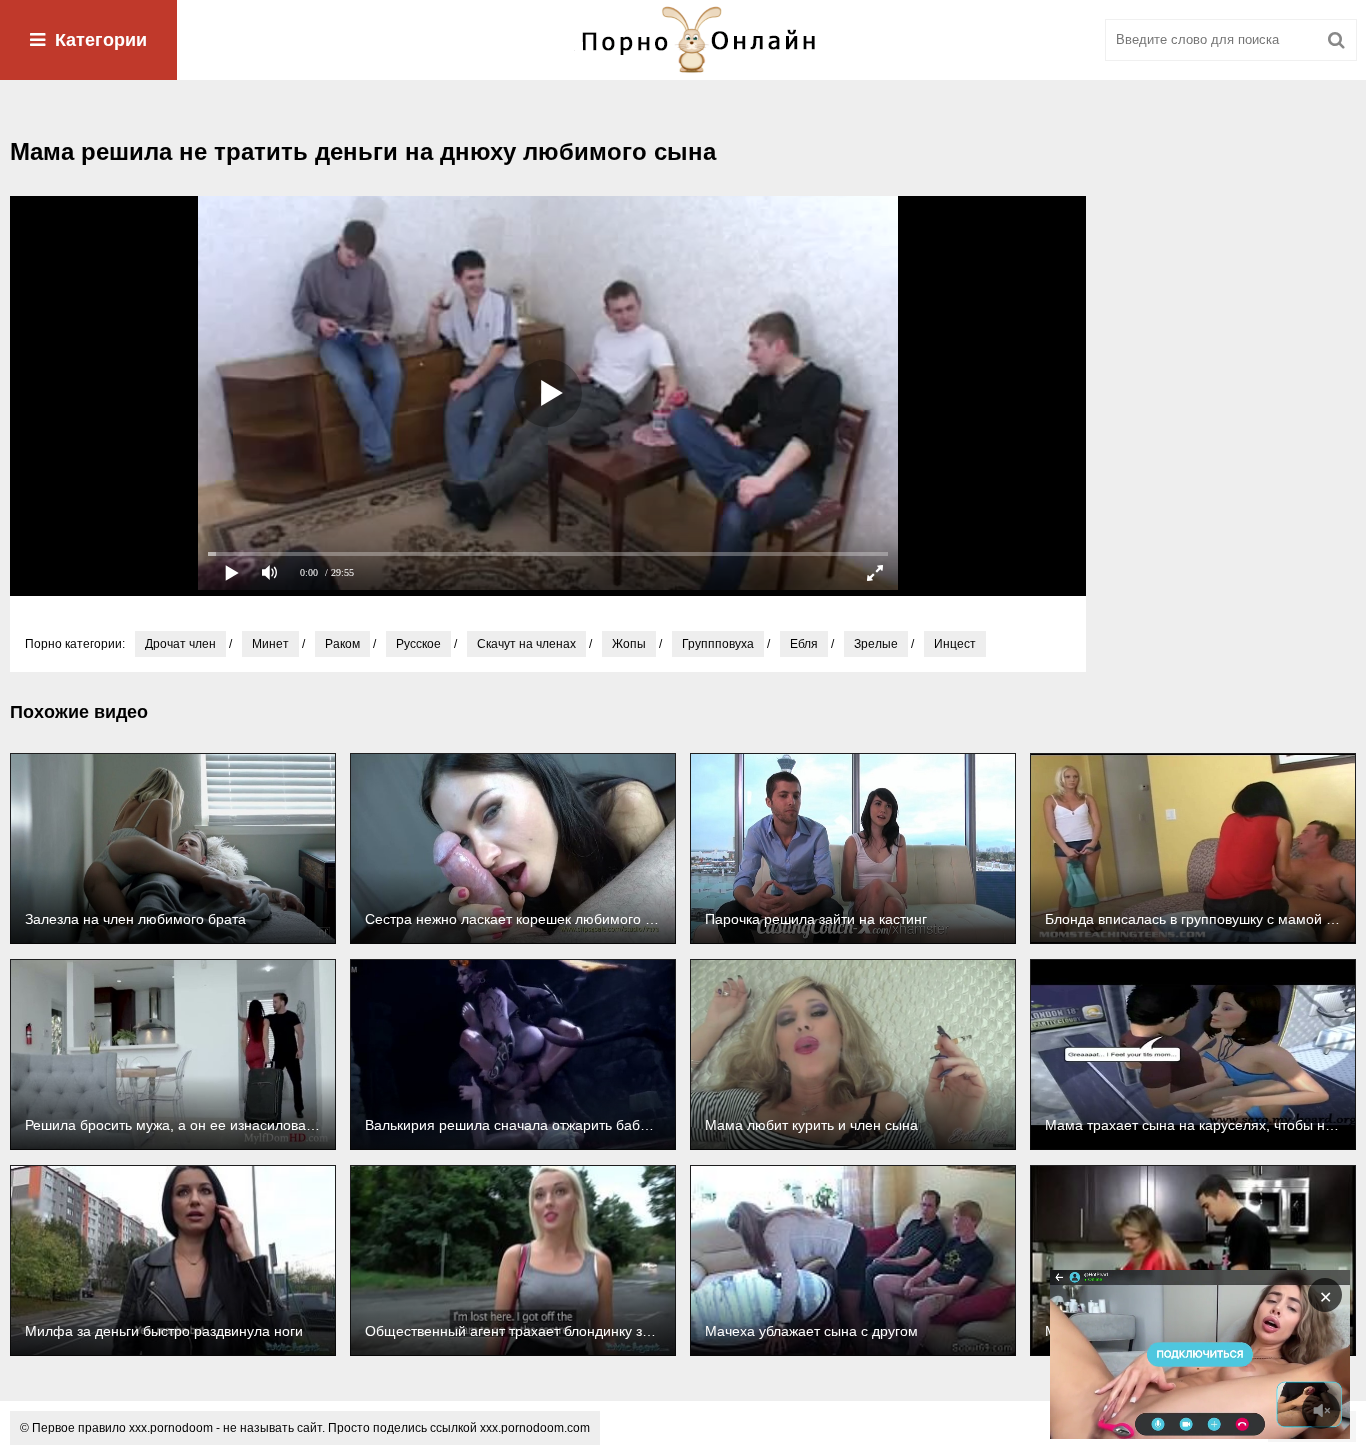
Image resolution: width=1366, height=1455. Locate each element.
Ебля (804, 644)
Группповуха (718, 644)
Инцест (955, 644)
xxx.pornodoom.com (535, 1428)
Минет (270, 644)
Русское (418, 644)
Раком (342, 644)
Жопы (629, 644)
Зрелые (876, 644)
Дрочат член (180, 644)
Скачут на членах (526, 644)
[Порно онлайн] (683, 40)
